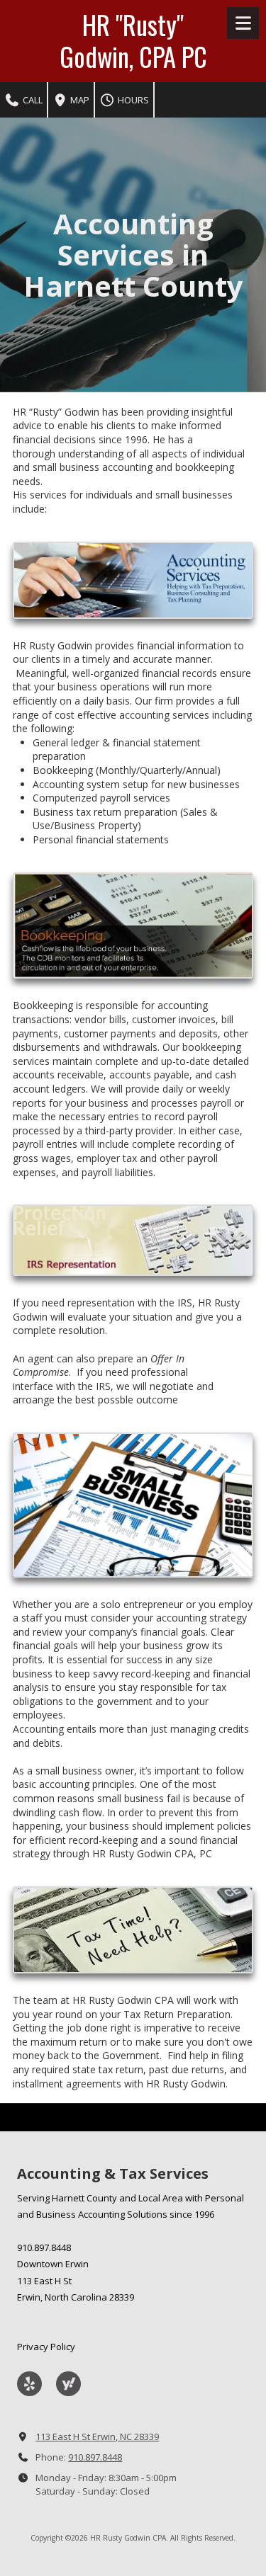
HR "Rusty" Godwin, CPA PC (133, 40)
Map (79, 100)
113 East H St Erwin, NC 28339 (97, 2437)
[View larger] (133, 580)
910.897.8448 (95, 2457)
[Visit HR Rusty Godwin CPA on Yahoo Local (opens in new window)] (68, 2384)
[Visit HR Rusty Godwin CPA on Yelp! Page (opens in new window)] (29, 2384)
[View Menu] (243, 23)
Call (32, 100)
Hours (132, 100)
